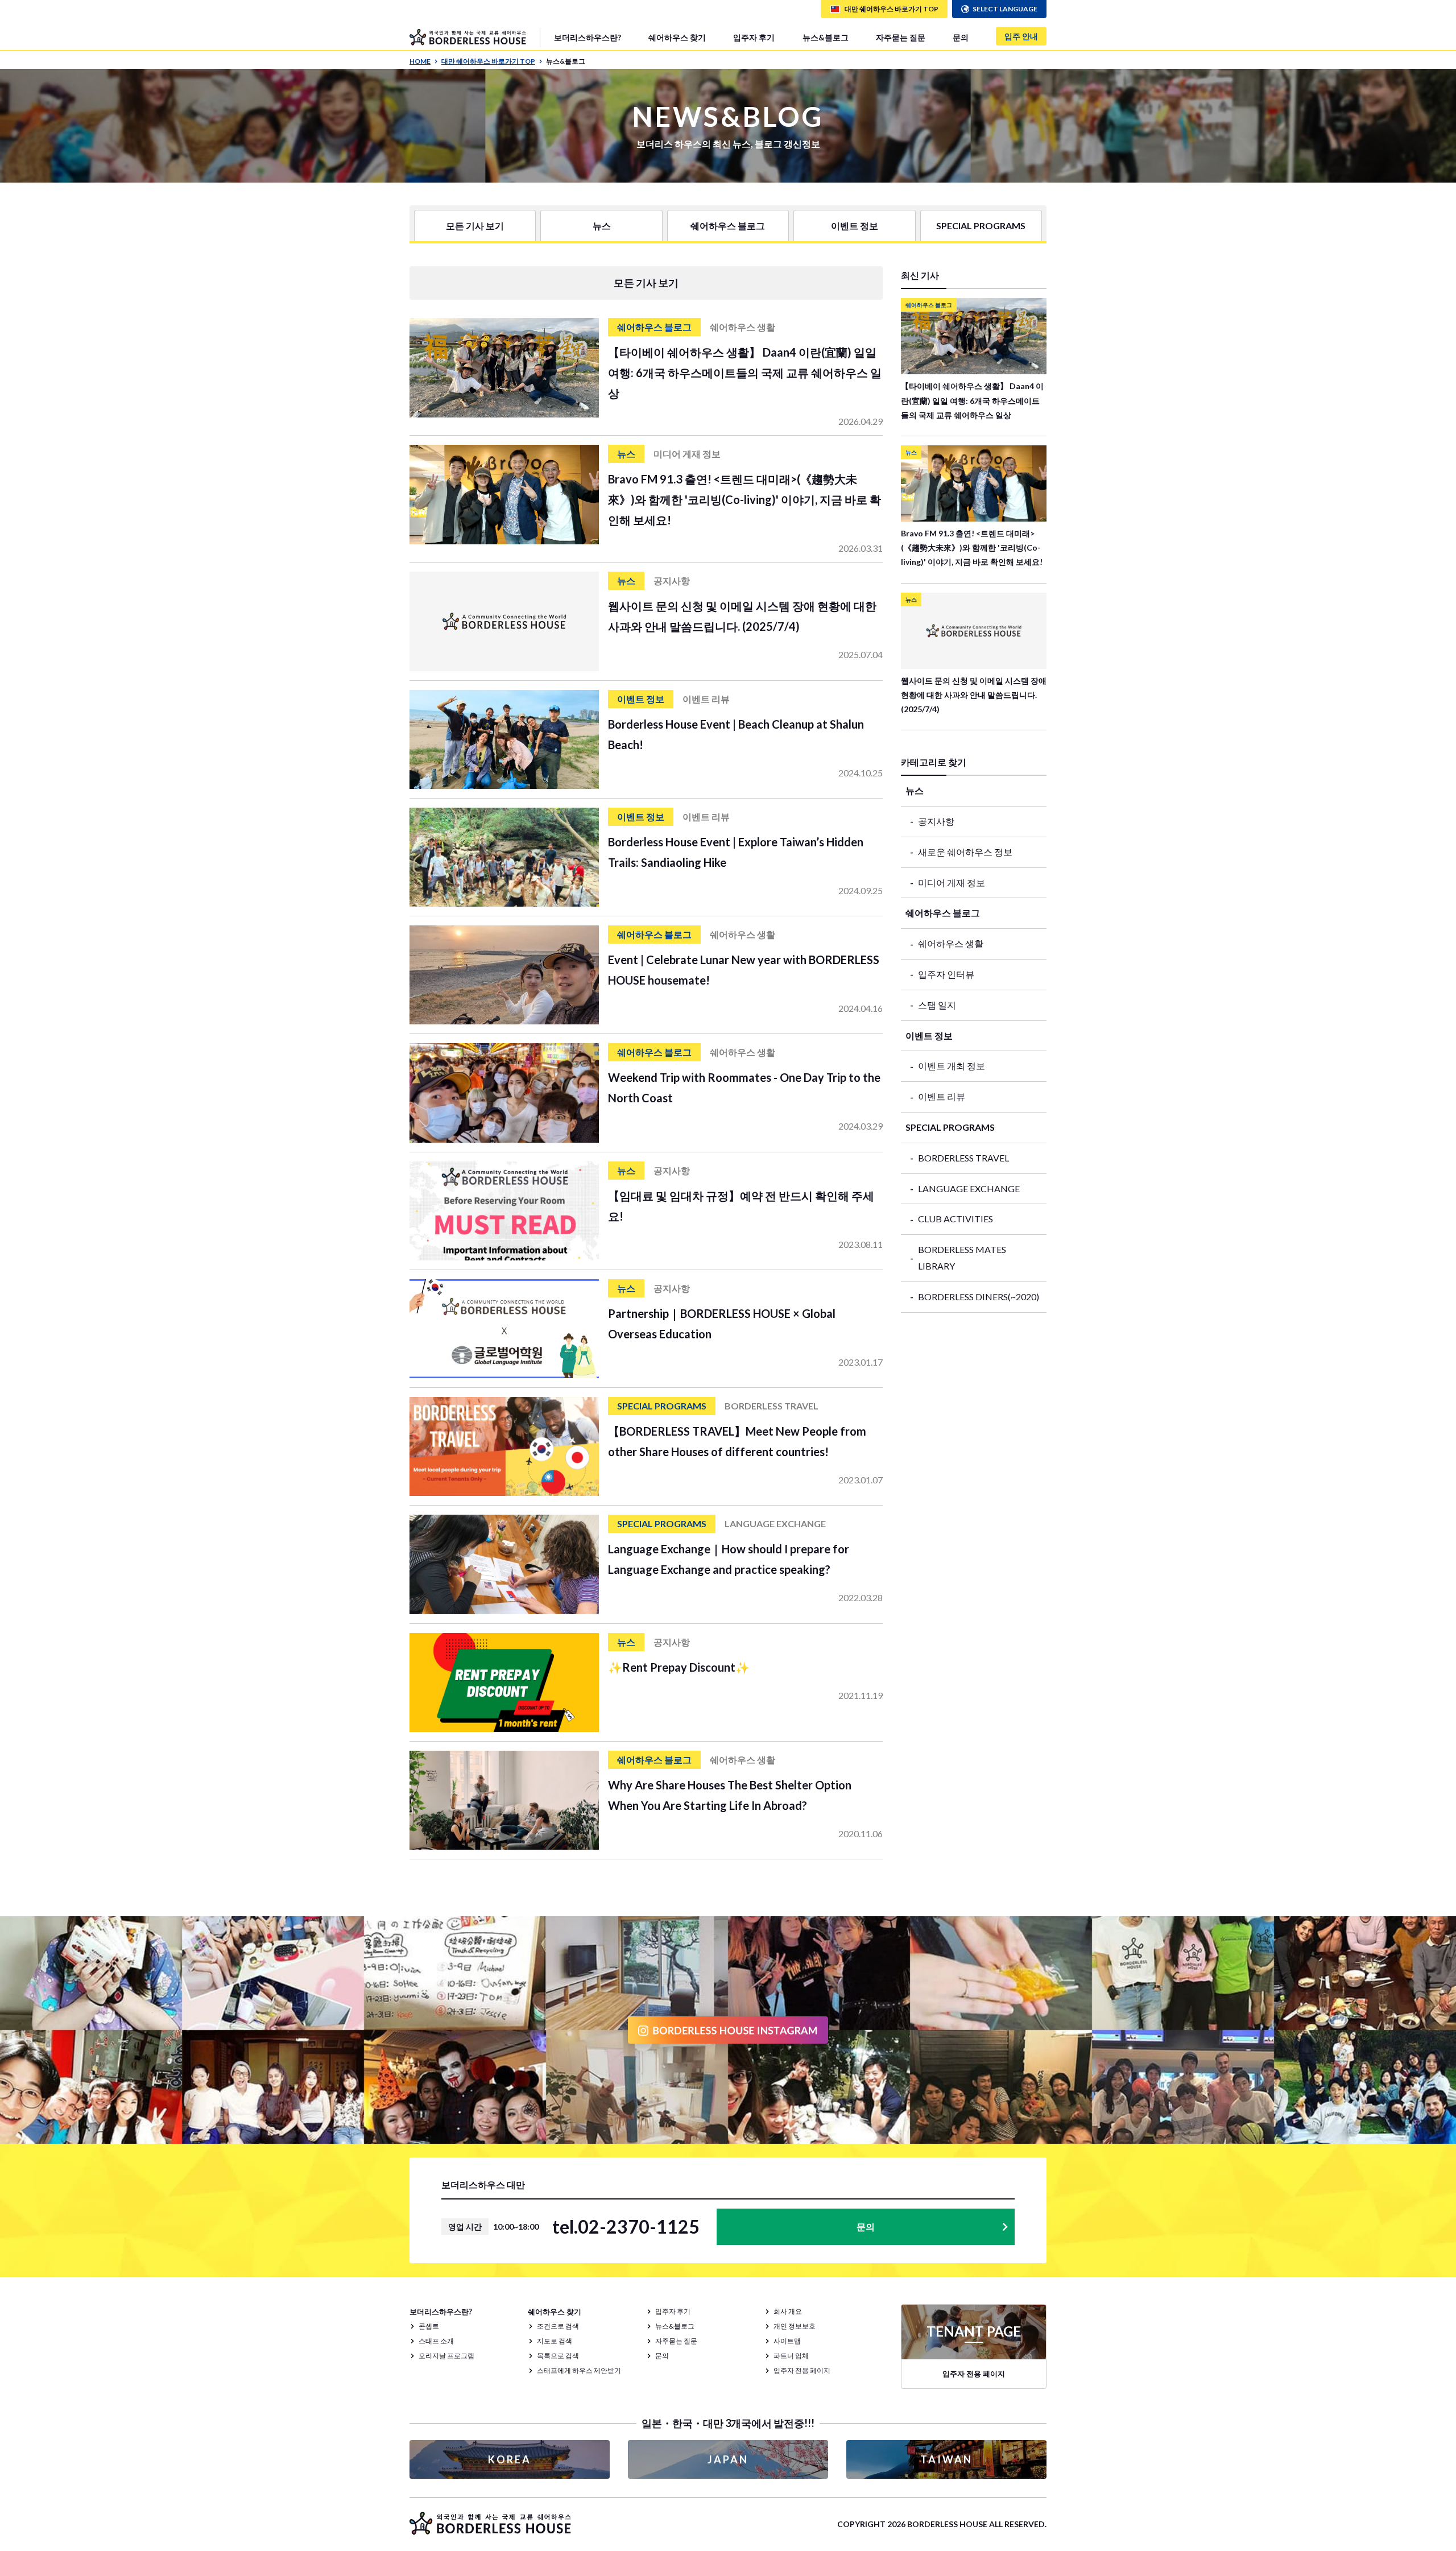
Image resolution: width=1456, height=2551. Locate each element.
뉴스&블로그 (826, 37)
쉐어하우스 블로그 (728, 226)
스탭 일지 (937, 1005)
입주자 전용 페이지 (802, 2370)
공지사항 (936, 821)
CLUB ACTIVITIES (955, 1219)
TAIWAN (946, 2459)
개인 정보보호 (795, 2326)
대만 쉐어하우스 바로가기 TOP (488, 61)
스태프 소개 (436, 2341)
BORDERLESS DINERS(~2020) (979, 1297)
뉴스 (602, 226)
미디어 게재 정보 (952, 882)
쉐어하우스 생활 (951, 943)
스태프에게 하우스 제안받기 (579, 2370)
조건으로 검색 (558, 2326)
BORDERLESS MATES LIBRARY (962, 1258)
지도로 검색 (555, 2341)
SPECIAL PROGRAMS (981, 226)
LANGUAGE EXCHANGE (969, 1188)
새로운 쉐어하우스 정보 (965, 852)
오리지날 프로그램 (446, 2356)
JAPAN (728, 2459)
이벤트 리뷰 (942, 1096)
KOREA (510, 2459)
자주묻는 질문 (901, 37)
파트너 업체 (791, 2356)
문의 (961, 37)
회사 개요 (788, 2311)
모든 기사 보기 (475, 226)
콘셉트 (429, 2326)
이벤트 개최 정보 (952, 1066)
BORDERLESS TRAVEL (963, 1158)
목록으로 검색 (558, 2356)
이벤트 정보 (855, 226)
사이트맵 (787, 2341)
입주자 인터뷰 (946, 974)
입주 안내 (1021, 36)
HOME (420, 61)
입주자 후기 (754, 37)
